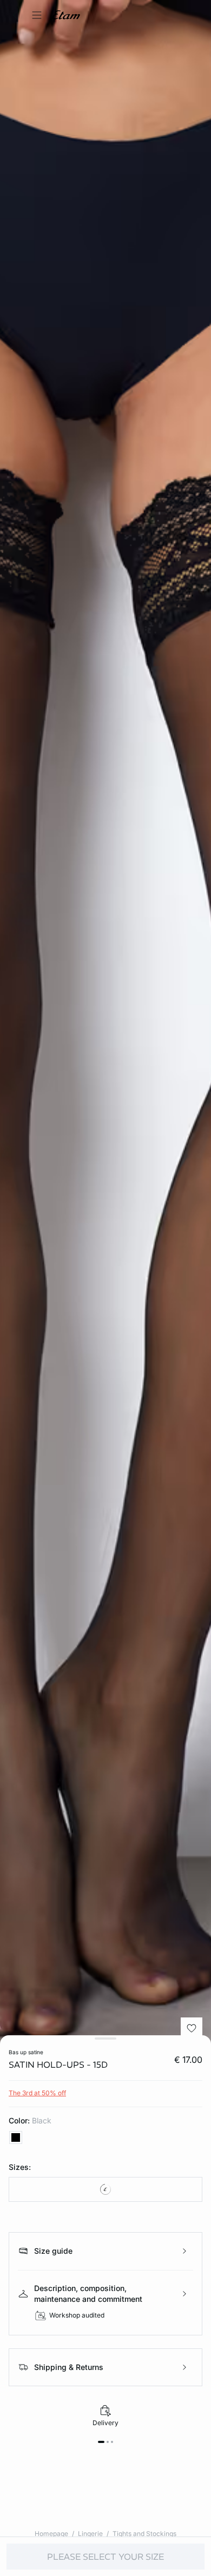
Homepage (51, 2534)
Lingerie (90, 2534)
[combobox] (105, 2189)
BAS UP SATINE (26, 2052)
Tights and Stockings (144, 2534)
